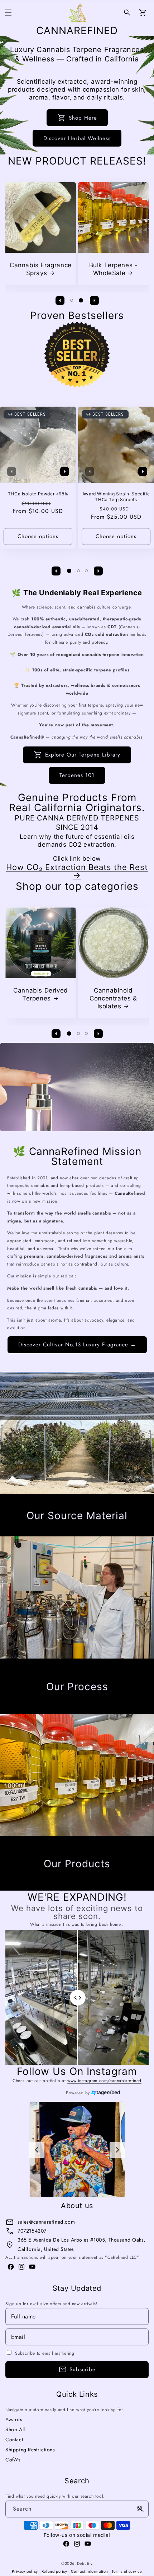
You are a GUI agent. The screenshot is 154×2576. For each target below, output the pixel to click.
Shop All (15, 2429)
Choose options (38, 537)
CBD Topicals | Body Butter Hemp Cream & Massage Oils (40, 998)
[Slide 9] (110, 1531)
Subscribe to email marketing (45, 2353)
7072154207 (32, 2231)
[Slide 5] (76, 1531)
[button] (8, 13)
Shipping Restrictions (30, 2450)
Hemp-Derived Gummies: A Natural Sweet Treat (113, 998)
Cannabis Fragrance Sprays (41, 269)
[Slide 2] (81, 300)
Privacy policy (25, 2571)
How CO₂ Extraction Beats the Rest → (77, 871)
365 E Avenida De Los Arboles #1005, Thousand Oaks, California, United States (81, 2244)
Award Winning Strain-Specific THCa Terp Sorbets (116, 497)
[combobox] (77, 2509)
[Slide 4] (68, 1531)
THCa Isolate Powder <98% (38, 494)
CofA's (13, 2460)
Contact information (90, 2571)
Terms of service (127, 2571)
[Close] (140, 2509)
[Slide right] (94, 300)
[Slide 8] (102, 1531)
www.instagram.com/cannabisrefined (104, 2081)
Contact (14, 2439)
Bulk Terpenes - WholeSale (114, 269)
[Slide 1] (72, 300)
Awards (14, 2419)
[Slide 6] (85, 1531)
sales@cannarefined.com (46, 2222)
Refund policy (54, 2571)
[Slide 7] (94, 1531)
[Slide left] (60, 300)
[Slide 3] (86, 571)
